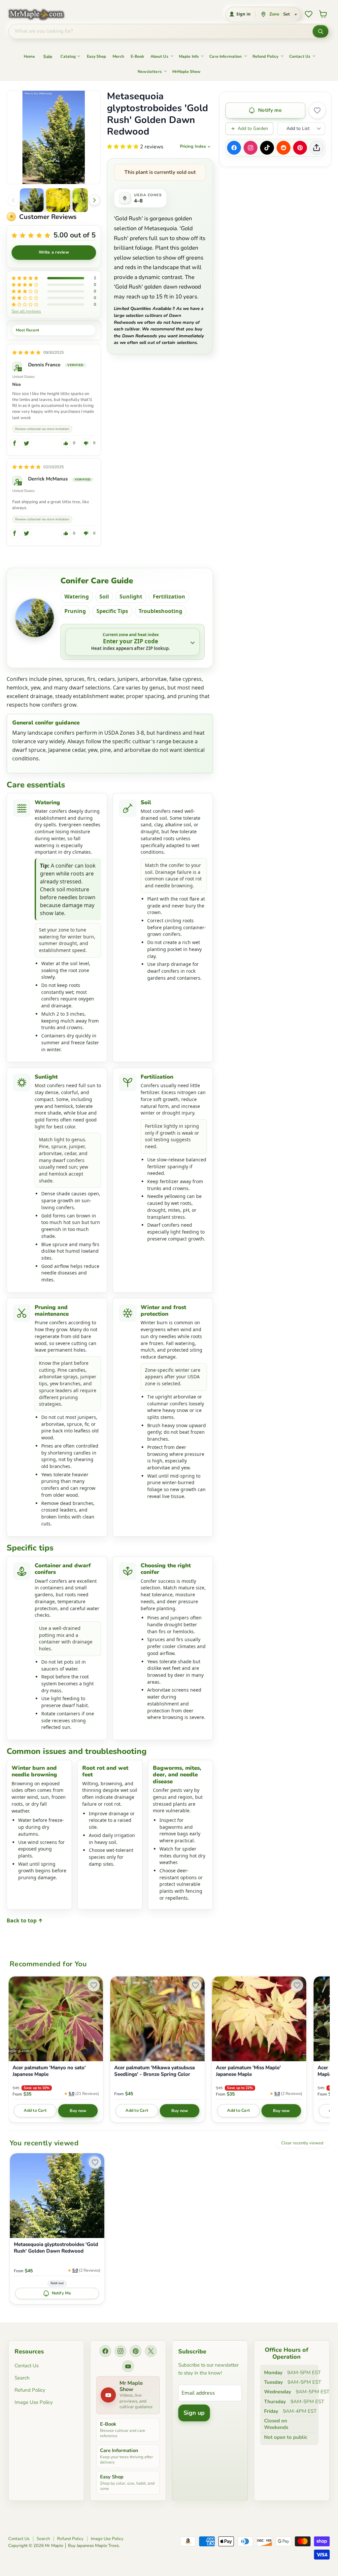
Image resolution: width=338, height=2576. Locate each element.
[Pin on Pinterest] (300, 148)
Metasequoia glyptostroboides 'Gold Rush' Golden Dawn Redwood (56, 2248)
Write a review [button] (54, 252)
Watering (77, 597)
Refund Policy (266, 56)
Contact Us (300, 56)
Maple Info (189, 56)
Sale (48, 57)
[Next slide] (94, 200)
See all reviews (26, 311)
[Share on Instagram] (251, 148)
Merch (118, 56)
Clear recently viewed (302, 2143)
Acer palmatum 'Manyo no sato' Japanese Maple (49, 2071)
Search (22, 2378)
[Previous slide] (13, 200)
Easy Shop (96, 56)
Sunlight (131, 597)
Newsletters (150, 72)
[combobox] (161, 31)
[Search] (321, 31)
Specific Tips (112, 611)
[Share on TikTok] (267, 148)
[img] (26, 353)
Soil (104, 597)
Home (29, 56)
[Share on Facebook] (234, 148)
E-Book (137, 56)
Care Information (225, 56)
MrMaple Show (186, 72)
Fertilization (169, 597)
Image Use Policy (34, 2402)
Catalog (68, 56)
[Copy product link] (317, 148)
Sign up (194, 2413)
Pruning (75, 611)
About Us (159, 56)
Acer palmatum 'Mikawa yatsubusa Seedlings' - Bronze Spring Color (154, 2071)
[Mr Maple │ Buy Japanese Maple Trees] (41, 14)
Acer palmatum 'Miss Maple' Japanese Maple (248, 2071)
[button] (32, 200)
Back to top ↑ (25, 1920)
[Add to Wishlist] (317, 110)
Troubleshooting (160, 611)
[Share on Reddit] (284, 148)
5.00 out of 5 (75, 235)
